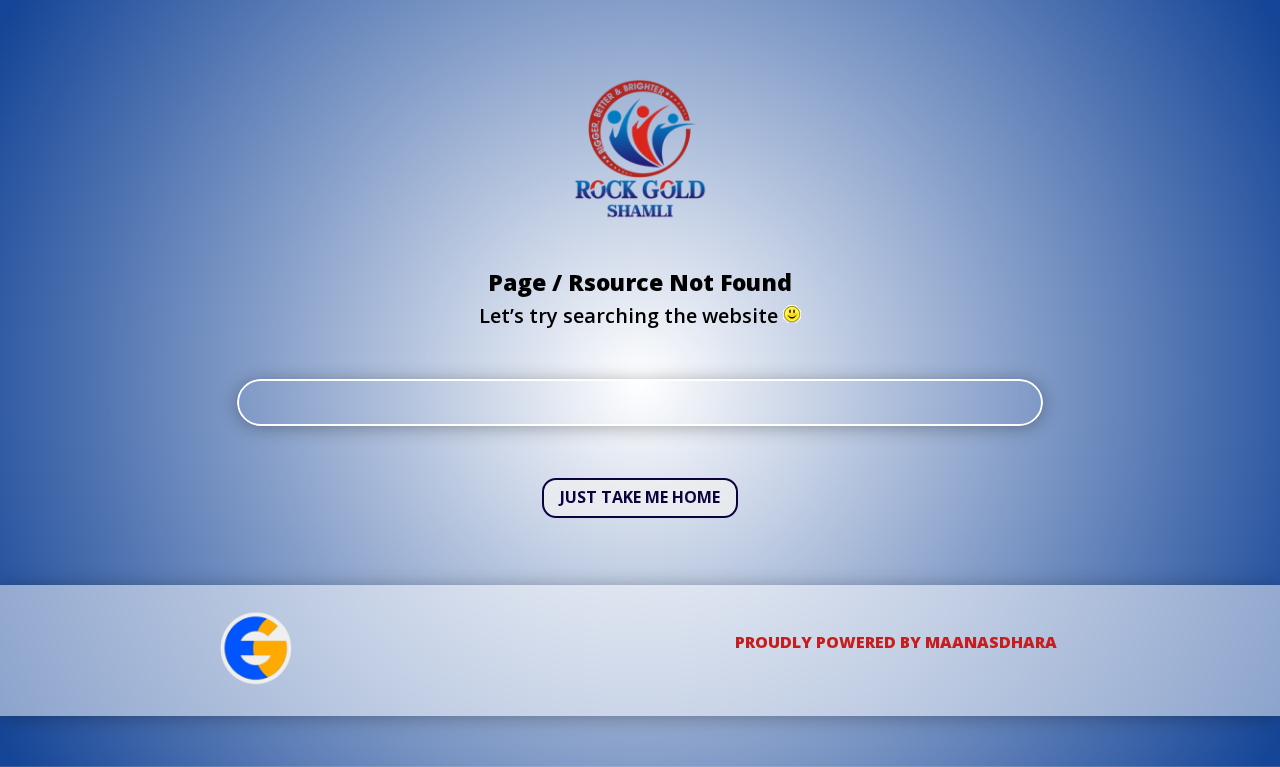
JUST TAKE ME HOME (640, 497)
